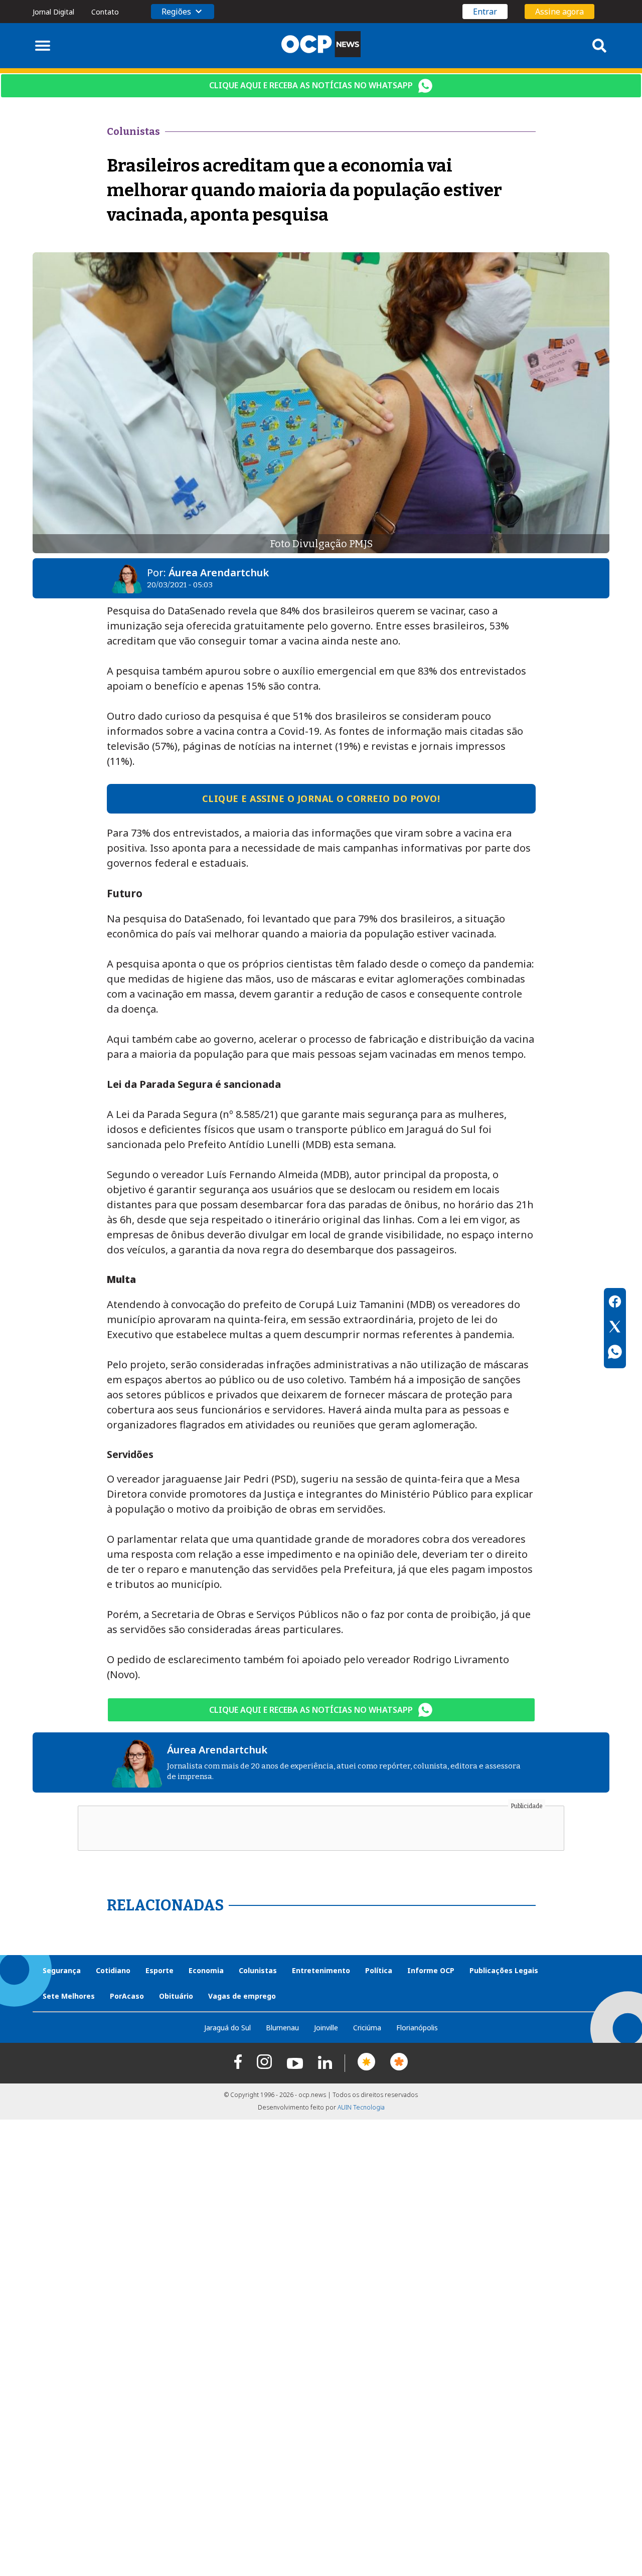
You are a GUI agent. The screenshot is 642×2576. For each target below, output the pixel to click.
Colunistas (258, 1970)
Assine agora (559, 12)
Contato (105, 12)
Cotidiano (113, 1970)
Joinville (326, 2028)
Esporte (159, 1970)
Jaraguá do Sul (227, 2028)
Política (379, 1970)
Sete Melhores (69, 1996)
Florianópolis (417, 2028)
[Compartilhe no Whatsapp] (615, 1353)
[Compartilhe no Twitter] (615, 1328)
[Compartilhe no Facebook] (615, 1303)
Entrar (485, 12)
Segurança (62, 1970)
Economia (206, 1970)
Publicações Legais (504, 1970)
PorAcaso (127, 1996)
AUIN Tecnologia (361, 2107)
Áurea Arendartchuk (219, 573)
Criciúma (367, 2028)
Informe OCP (431, 1970)
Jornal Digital (53, 12)
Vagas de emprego (242, 1996)
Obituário (176, 1996)
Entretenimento (321, 1970)
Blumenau (282, 2028)
